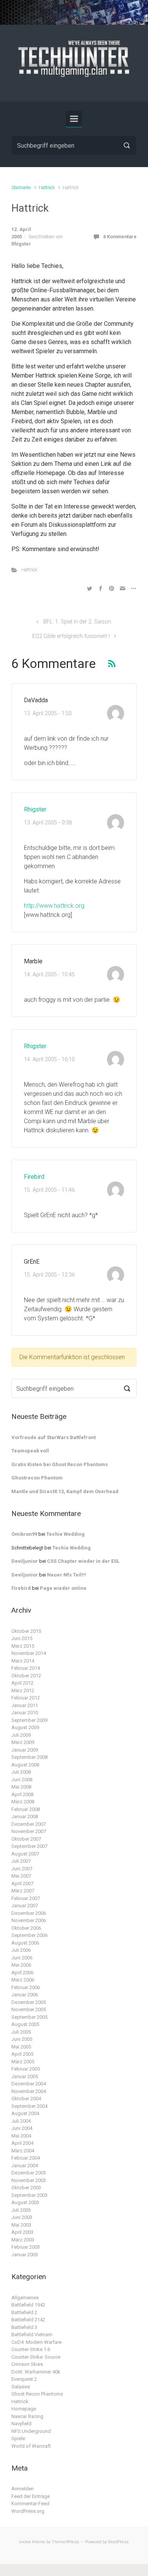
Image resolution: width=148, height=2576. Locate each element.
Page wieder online (63, 1588)
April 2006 (22, 1973)
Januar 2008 (25, 1816)
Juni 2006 (22, 1958)
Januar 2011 (25, 1705)
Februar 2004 (26, 2158)
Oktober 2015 (26, 1631)
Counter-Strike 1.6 (31, 2349)
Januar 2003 (25, 2255)
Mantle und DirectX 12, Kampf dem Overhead (65, 1491)
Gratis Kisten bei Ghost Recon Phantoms (60, 1464)
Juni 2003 (22, 2217)
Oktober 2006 (26, 1928)
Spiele (18, 2438)
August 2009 (25, 1727)
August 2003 (25, 2202)
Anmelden (23, 2489)
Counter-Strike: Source (36, 2357)
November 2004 (29, 2091)
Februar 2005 (26, 2069)
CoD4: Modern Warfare (36, 2342)
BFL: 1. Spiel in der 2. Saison (77, 622)
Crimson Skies (27, 2364)
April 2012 (22, 1683)
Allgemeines (25, 2298)
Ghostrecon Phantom (37, 1478)
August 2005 (25, 2024)
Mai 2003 (21, 2225)
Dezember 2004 (29, 2084)
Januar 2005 (25, 2076)
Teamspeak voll (30, 1451)
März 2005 (23, 2062)
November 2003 (29, 2180)
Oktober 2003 (26, 2188)
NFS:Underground (31, 2431)
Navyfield (21, 2424)
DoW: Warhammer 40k (36, 2372)
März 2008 (23, 1802)
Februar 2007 (26, 1898)
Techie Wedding (65, 1534)
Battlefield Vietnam (32, 2334)
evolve (25, 2542)
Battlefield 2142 (28, 2320)
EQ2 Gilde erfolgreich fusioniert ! (71, 636)
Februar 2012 (26, 1698)
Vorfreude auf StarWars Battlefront (54, 1437)
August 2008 (25, 1765)
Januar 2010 (25, 1713)
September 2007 (29, 1846)
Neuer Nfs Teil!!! (67, 1575)
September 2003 (29, 2195)
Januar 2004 (25, 2166)
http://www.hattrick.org (54, 906)
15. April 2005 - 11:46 (49, 1190)
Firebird (34, 1177)
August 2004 (25, 2113)
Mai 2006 (21, 1965)
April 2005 (22, 2054)
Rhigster (21, 244)
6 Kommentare (120, 237)
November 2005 (29, 2009)
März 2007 (23, 1891)
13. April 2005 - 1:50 (48, 713)
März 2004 (23, 2151)
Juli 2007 (21, 1861)
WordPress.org (28, 2511)
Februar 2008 (26, 1809)
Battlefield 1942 (28, 2305)
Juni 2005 (22, 2039)
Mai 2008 (21, 1787)
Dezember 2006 (29, 1913)
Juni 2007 (22, 1869)
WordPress (118, 2542)
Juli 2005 (21, 2032)
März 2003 (23, 2240)
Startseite (21, 187)
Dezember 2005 (29, 2002)
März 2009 (23, 1742)
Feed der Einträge (31, 2496)
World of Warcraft (31, 2446)
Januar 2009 (25, 1750)
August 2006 (25, 1943)
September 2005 (29, 2017)
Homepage (24, 2409)
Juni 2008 (22, 1780)
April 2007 (22, 1883)
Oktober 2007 (26, 1839)
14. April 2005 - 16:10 (49, 1059)
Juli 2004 (21, 2121)
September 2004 (29, 2106)
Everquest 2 (24, 2379)
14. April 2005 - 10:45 (49, 975)
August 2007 (25, 1854)
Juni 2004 (22, 2128)
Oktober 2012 (26, 1676)
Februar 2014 (26, 1668)
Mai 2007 (21, 1876)
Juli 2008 (21, 1772)
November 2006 (29, 1920)
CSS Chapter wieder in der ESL (83, 1561)
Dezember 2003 (29, 2173)
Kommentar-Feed (30, 2503)
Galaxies (21, 2387)
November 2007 (29, 1831)
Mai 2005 (21, 2047)
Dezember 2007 (29, 1824)
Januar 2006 (25, 1995)
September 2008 (29, 1757)
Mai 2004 (21, 2136)
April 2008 (22, 1794)
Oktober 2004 (26, 2099)
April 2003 (22, 2232)
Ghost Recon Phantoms (37, 2394)
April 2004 (22, 2143)
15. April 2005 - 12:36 (49, 1275)
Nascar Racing (27, 2416)
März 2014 (23, 1661)
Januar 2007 (25, 1906)
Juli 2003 (21, 2210)
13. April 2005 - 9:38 (48, 823)
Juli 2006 (21, 1950)
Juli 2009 (21, 1735)
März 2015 (23, 1646)
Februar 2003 (26, 2247)
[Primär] (74, 119)
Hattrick (47, 187)
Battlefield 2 (24, 2312)
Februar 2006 (26, 1987)
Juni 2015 (22, 1638)
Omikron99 (24, 1534)
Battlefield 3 (24, 2327)
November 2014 (29, 1653)
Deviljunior (25, 1561)
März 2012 (23, 1690)
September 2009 (29, 1720)
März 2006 (23, 1980)
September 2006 (29, 1935)
